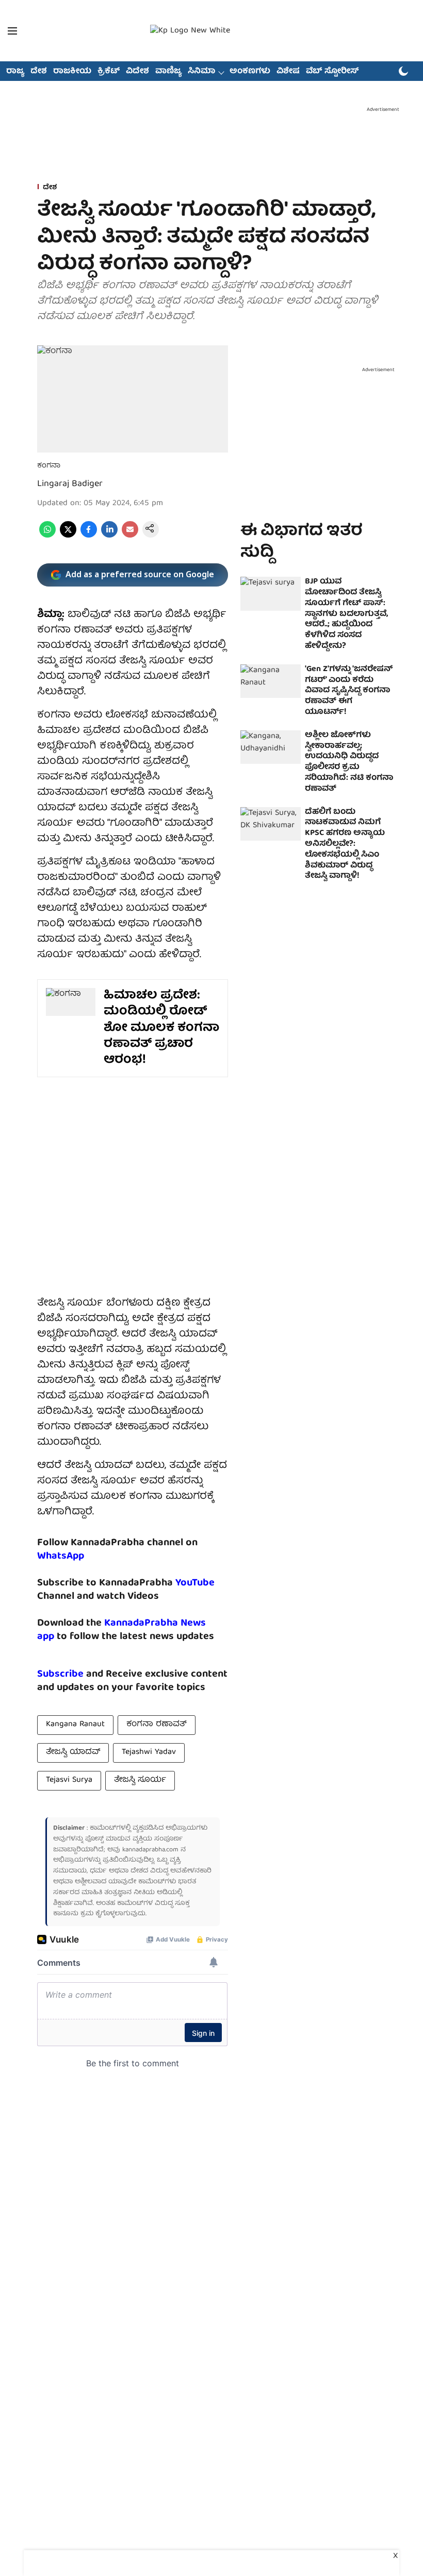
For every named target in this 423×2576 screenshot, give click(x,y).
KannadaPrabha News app (121, 1630)
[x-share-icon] (68, 536)
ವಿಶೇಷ (288, 72)
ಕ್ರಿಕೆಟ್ (109, 72)
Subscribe (60, 1674)
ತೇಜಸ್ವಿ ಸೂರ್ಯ (140, 1780)
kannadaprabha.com (150, 1850)
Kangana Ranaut (75, 1725)
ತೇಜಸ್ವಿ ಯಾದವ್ (73, 1752)
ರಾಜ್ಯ (15, 72)
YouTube (195, 1583)
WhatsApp (61, 1556)
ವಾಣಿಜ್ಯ (168, 72)
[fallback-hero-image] (271, 594)
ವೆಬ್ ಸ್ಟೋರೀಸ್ (332, 72)
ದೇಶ (39, 72)
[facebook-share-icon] (89, 536)
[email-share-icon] (130, 536)
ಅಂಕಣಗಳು (250, 72)
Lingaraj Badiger (70, 484)
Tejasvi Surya (69, 1780)
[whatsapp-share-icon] (47, 536)
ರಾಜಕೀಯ (72, 72)
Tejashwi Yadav (149, 1752)
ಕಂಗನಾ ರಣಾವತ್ (157, 1725)
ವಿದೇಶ (137, 72)
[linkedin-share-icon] (109, 536)
